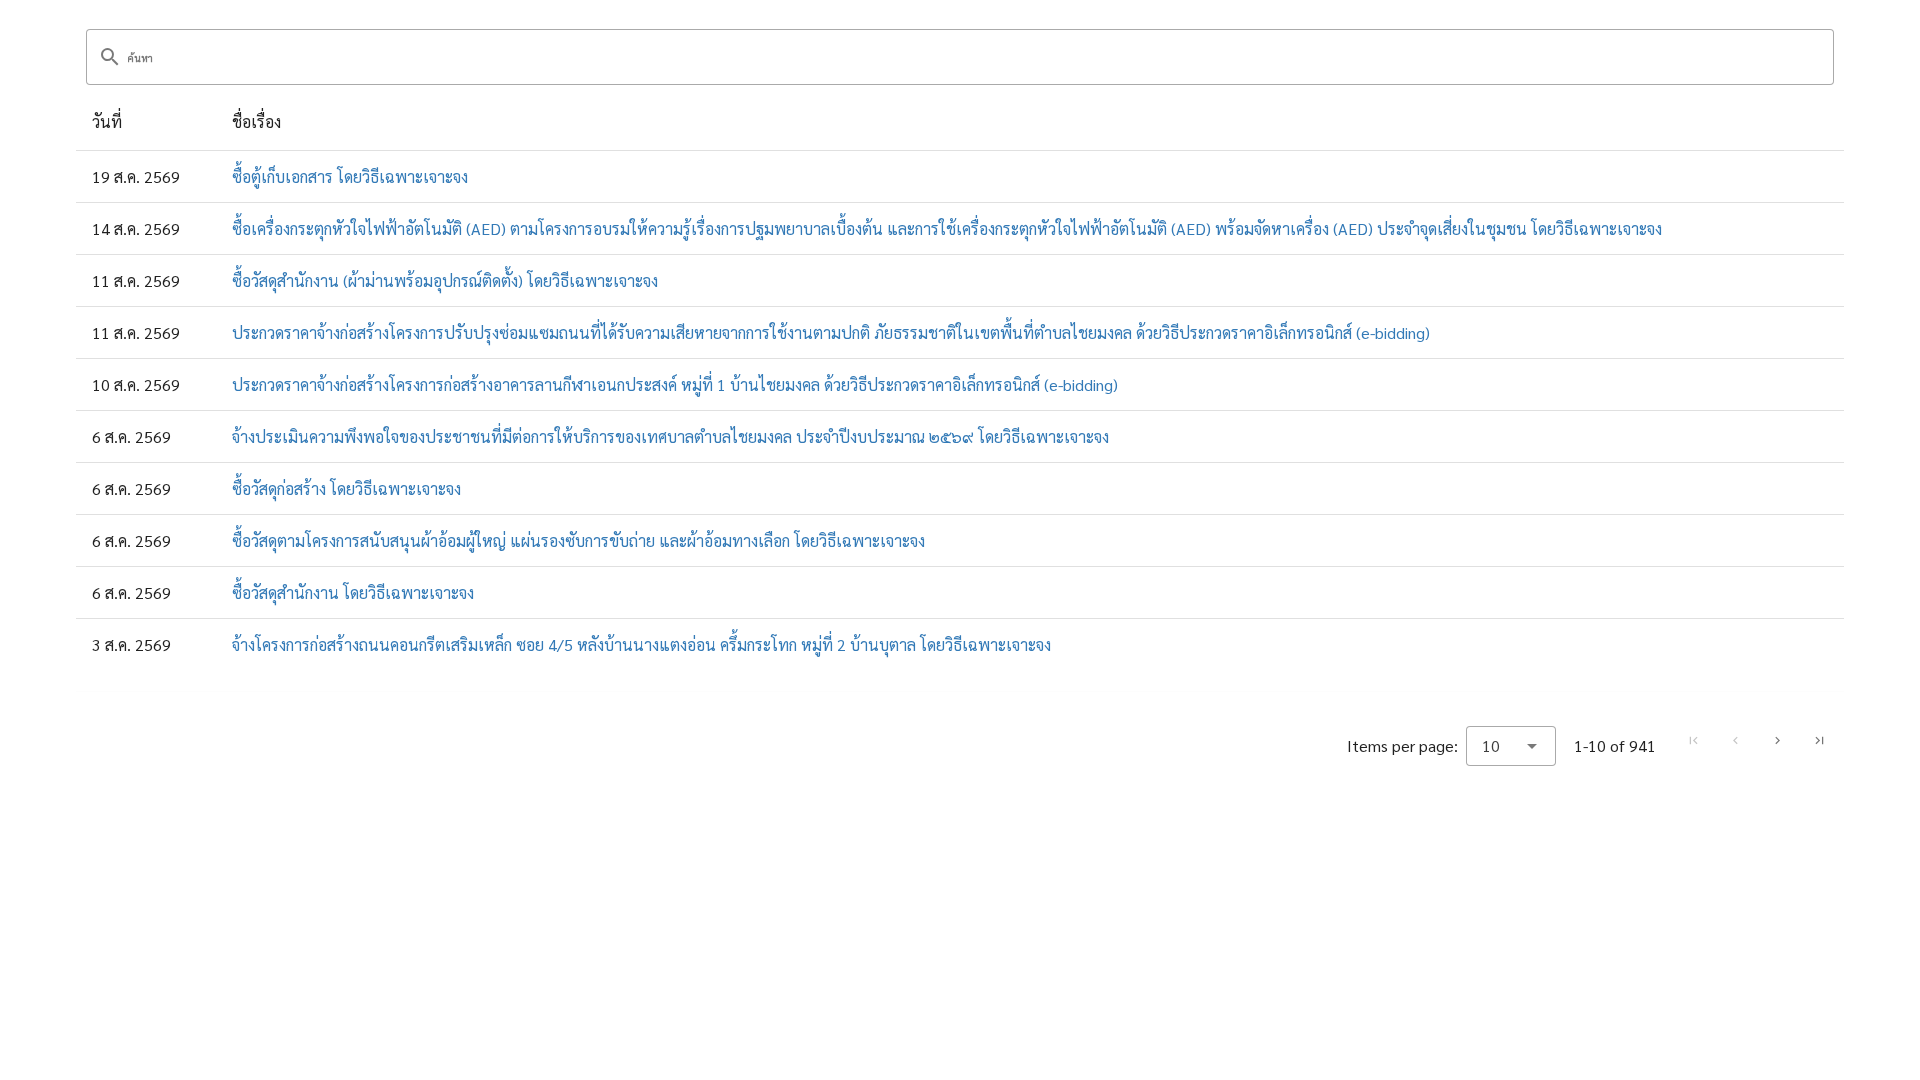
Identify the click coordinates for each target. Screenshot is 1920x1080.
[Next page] (1777, 741)
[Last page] (1819, 741)
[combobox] (1511, 746)
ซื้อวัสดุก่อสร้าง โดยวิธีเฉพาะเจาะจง (346, 488)
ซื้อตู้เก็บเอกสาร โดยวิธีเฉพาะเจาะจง (350, 176)
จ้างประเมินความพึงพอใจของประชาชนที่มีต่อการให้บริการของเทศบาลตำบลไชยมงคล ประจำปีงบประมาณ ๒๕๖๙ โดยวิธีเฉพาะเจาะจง (670, 436)
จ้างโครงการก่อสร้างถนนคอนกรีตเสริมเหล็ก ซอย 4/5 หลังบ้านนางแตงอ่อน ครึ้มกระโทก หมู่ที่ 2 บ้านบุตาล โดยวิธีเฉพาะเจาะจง (641, 644)
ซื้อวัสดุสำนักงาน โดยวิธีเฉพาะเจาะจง (353, 592)
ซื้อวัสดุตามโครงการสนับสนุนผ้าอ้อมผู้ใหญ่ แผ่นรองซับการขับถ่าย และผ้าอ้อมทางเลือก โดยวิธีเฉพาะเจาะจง (578, 540)
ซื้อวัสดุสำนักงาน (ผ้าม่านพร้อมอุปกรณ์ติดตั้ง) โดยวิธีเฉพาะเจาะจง (445, 280)
